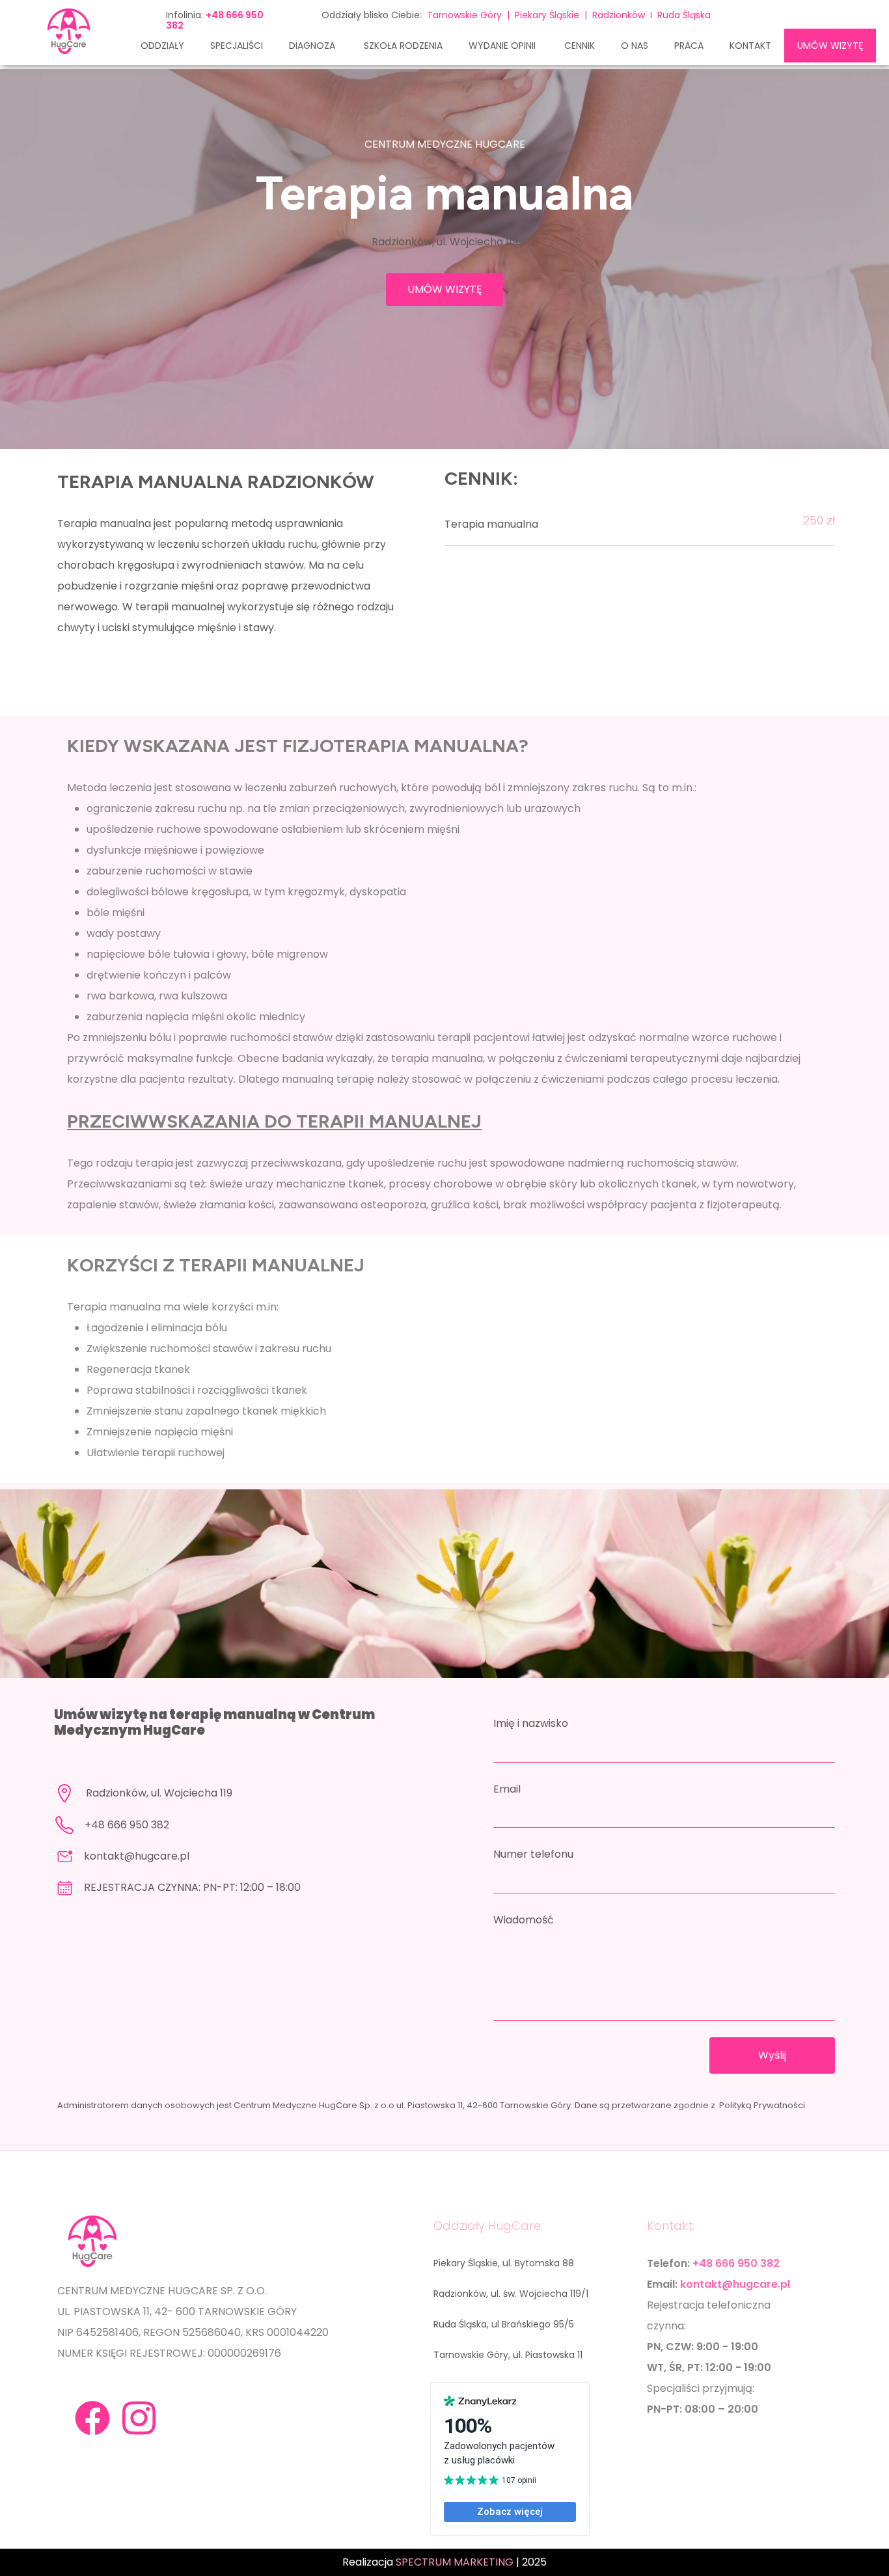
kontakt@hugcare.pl (137, 1856)
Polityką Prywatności (762, 2105)
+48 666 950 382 (127, 1825)
